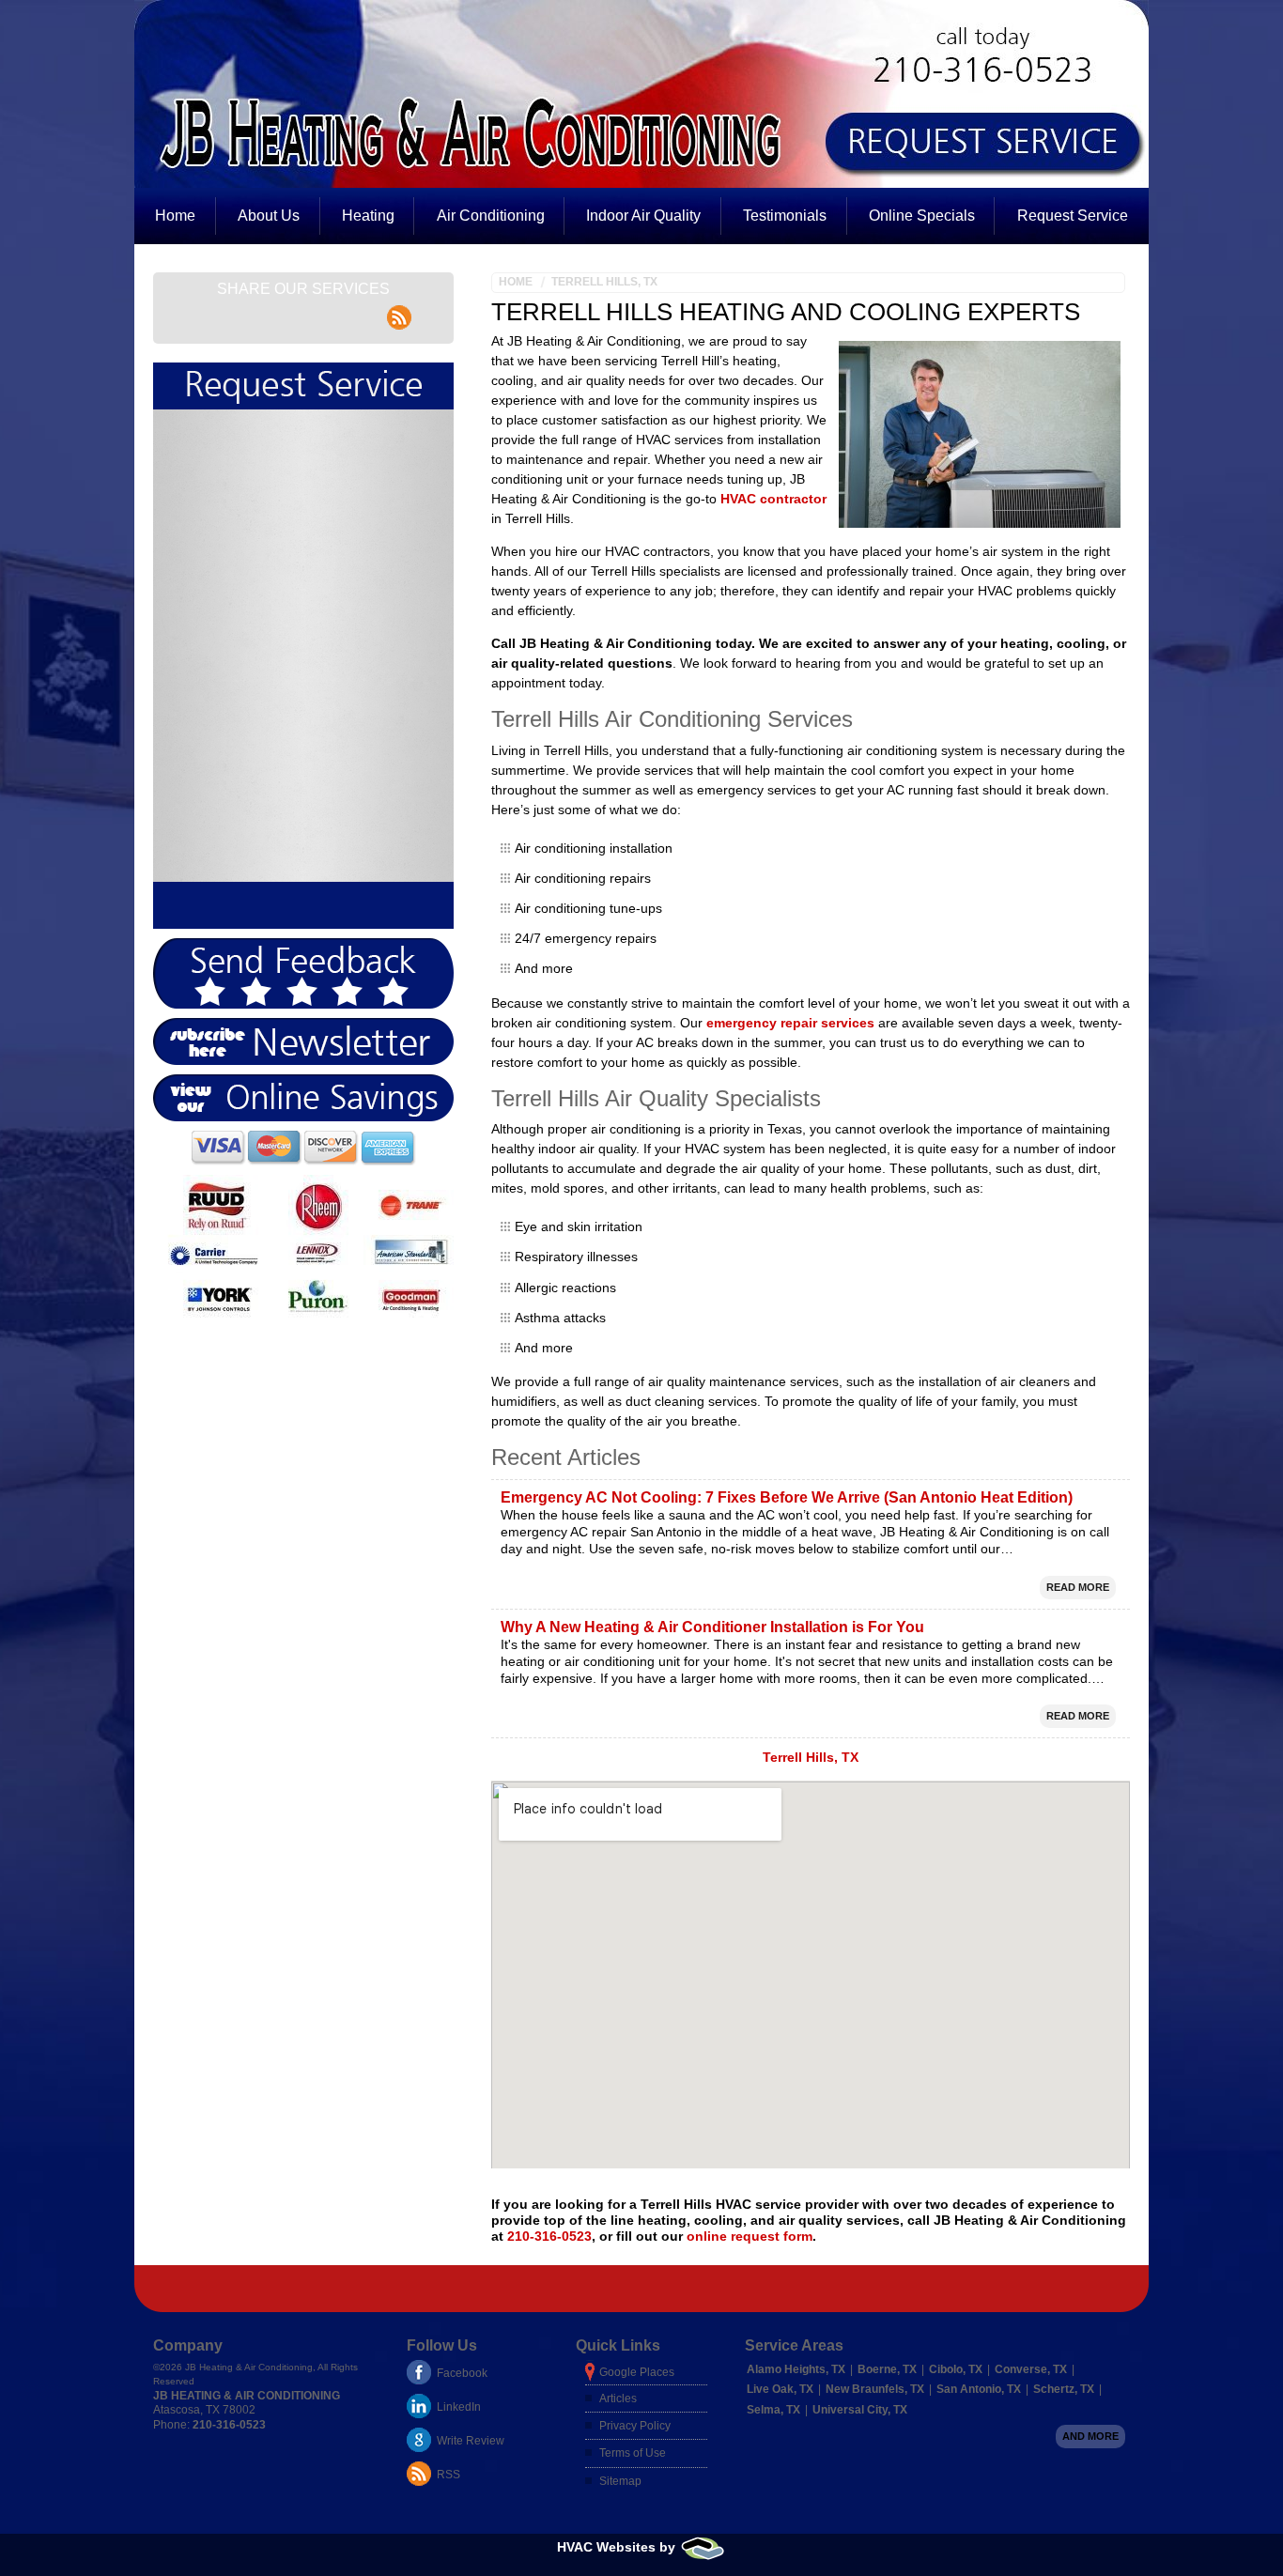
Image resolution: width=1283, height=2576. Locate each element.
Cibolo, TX (956, 2369)
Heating (368, 216)
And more (1090, 2436)
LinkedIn (459, 2407)
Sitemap (620, 2481)
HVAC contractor (773, 499)
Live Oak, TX (780, 2389)
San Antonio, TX (979, 2389)
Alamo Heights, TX (796, 2369)
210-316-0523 (549, 2236)
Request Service (1073, 216)
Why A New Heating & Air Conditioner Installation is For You (712, 1627)
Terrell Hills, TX (604, 282)
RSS (448, 2475)
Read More (1078, 1587)
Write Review (471, 2441)
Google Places (637, 2372)
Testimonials (785, 216)
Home (175, 216)
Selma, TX (773, 2410)
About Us (269, 216)
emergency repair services (790, 1023)
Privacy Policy (635, 2426)
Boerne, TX (887, 2369)
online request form (750, 2236)
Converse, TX (1031, 2369)
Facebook (462, 2373)
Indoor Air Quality (643, 216)
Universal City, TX (860, 2410)
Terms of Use (633, 2453)
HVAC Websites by (618, 2547)
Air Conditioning (491, 216)
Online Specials (922, 216)
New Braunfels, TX (875, 2389)
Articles (618, 2399)
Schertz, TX (1064, 2389)
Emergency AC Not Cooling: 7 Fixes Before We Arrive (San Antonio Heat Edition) (787, 1497)
